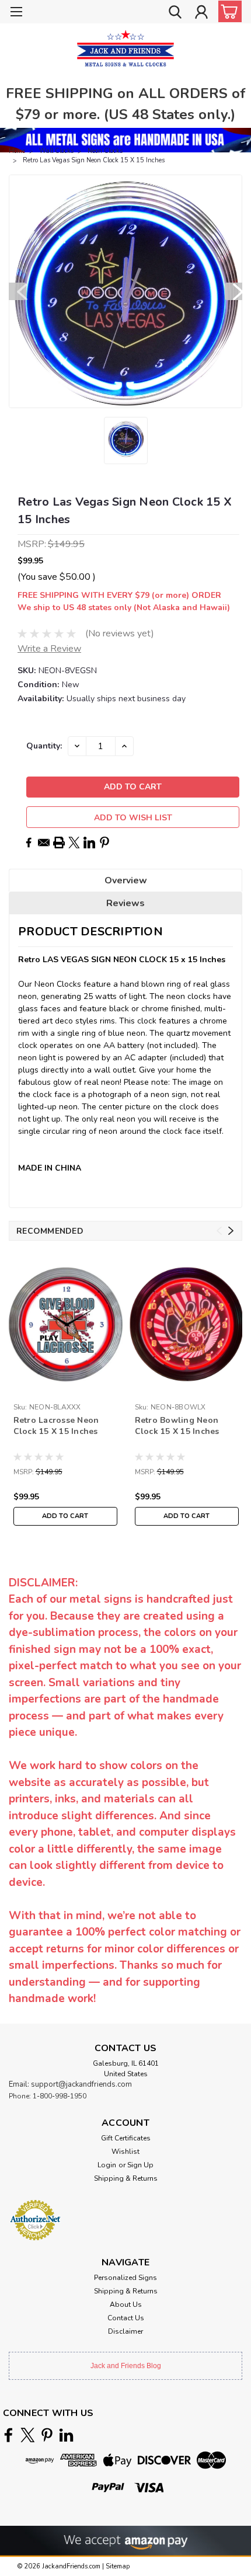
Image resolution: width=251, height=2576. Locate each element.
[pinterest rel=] (47, 2435)
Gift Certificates (126, 2138)
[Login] (201, 13)
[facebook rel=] (8, 2435)
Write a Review (49, 649)
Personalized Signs (125, 2278)
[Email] (44, 843)
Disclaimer (125, 2331)
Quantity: (44, 746)
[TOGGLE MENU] (16, 13)
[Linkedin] (89, 843)
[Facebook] (29, 843)
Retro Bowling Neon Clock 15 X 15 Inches (177, 1426)
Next (233, 291)
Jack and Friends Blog (126, 2366)
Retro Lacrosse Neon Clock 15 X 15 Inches (56, 1426)
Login (107, 2165)
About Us (126, 2305)
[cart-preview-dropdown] (227, 11)
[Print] (59, 843)
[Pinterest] (104, 843)
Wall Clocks (56, 151)
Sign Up (140, 2165)
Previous (18, 291)
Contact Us (126, 2318)
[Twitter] (74, 843)
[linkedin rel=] (66, 2435)
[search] (175, 13)
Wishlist (125, 2152)
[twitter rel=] (28, 2435)
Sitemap (118, 2566)
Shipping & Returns (126, 2178)
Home (17, 151)
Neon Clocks (105, 151)
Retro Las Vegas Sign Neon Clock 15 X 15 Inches (94, 160)
